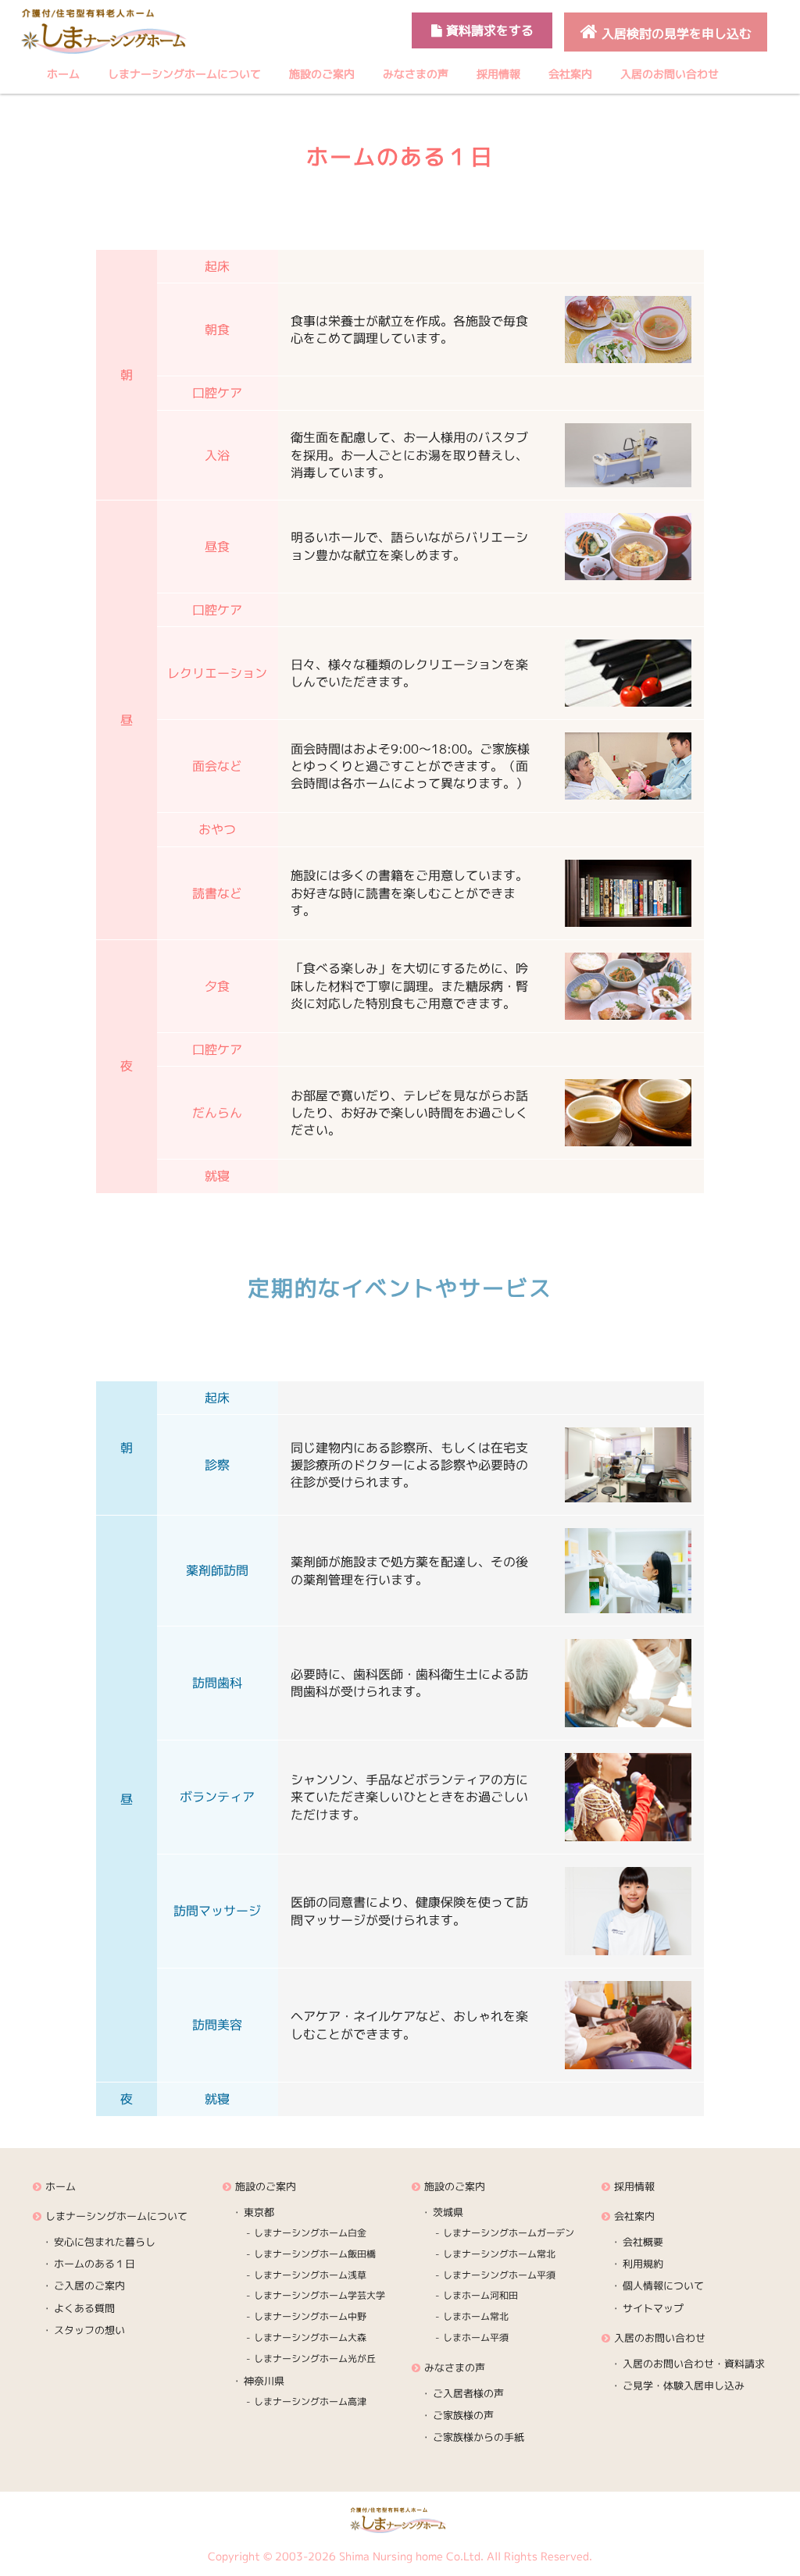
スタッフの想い (89, 2330)
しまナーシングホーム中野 (310, 2316)
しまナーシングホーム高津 (310, 2401)
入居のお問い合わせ (670, 74)
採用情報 (498, 74)
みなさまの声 (416, 74)
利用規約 (643, 2264)
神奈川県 (264, 2381)
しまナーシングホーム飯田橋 (315, 2254)
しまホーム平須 (476, 2337)
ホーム (63, 74)
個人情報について (663, 2286)
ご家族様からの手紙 (479, 2437)
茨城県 (448, 2212)
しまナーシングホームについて (184, 74)
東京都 (259, 2212)
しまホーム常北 (476, 2316)
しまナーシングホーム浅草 (310, 2275)
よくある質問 (84, 2308)
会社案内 (570, 74)
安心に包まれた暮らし (105, 2242)
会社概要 (643, 2242)
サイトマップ (653, 2308)
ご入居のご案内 (89, 2286)
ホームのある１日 (95, 2264)
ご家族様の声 (463, 2415)
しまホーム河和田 (480, 2295)
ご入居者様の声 (468, 2393)
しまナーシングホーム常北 (499, 2254)
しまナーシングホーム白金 (310, 2233)
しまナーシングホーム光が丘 (315, 2359)
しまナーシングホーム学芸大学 (320, 2295)
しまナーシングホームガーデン (509, 2233)
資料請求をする (488, 30)
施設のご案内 (322, 74)
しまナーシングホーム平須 (499, 2275)
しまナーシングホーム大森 (310, 2337)
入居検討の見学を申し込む (675, 34)
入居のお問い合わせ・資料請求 (694, 2364)
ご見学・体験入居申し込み (684, 2385)
